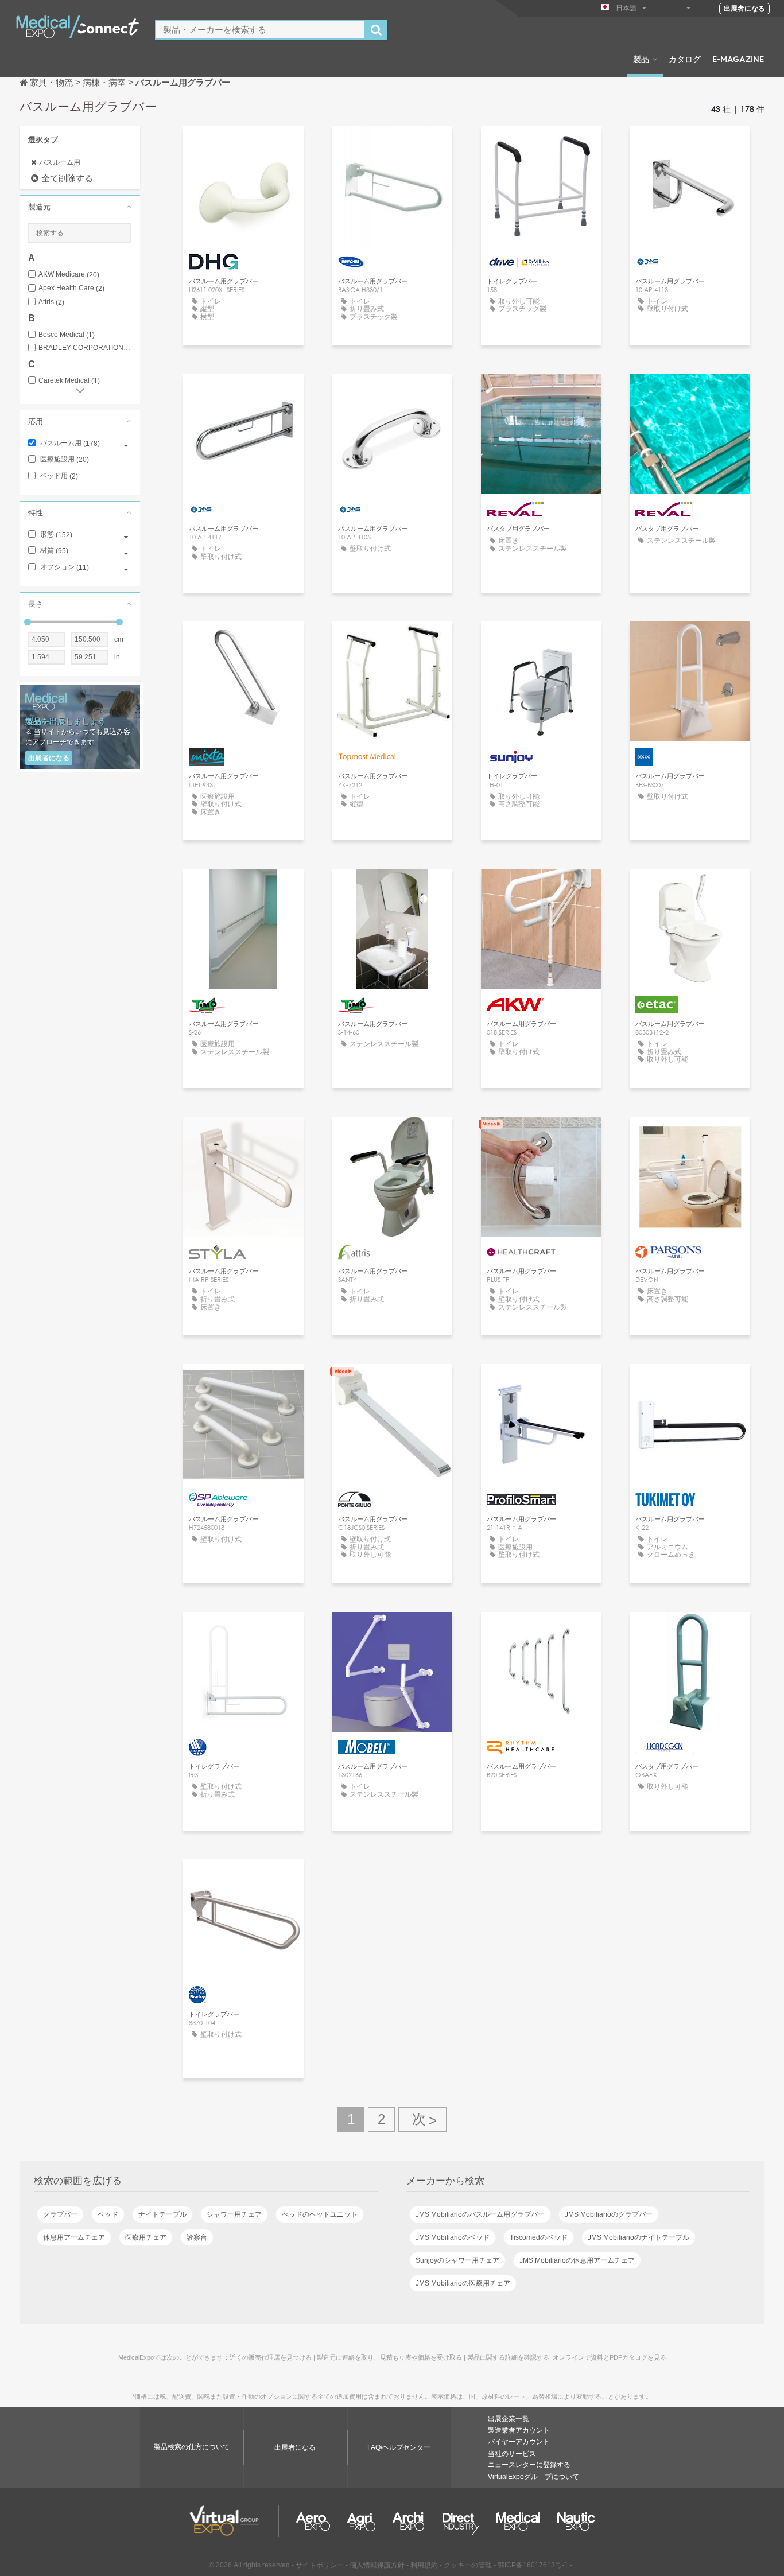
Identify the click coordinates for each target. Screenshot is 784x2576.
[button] (80, 207)
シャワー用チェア (234, 2214)
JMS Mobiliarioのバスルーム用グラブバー (480, 2214)
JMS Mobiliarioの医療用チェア (463, 2283)
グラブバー (60, 2214)
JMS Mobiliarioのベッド (453, 2237)
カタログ (685, 59)
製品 (641, 59)
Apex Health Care (71, 288)
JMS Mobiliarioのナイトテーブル (639, 2237)
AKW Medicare (69, 275)
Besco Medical (67, 335)
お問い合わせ (243, 145)
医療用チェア (146, 2237)
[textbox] (260, 30)
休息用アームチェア (74, 2237)
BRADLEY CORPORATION (85, 348)
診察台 (197, 2237)
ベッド (108, 2214)
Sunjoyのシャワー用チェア (457, 2260)
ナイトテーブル (162, 2214)
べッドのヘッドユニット (320, 2214)
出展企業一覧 (509, 2419)
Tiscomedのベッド (539, 2237)
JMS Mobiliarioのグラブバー (609, 2214)
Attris (51, 302)
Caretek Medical (69, 381)
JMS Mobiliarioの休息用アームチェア (577, 2260)
